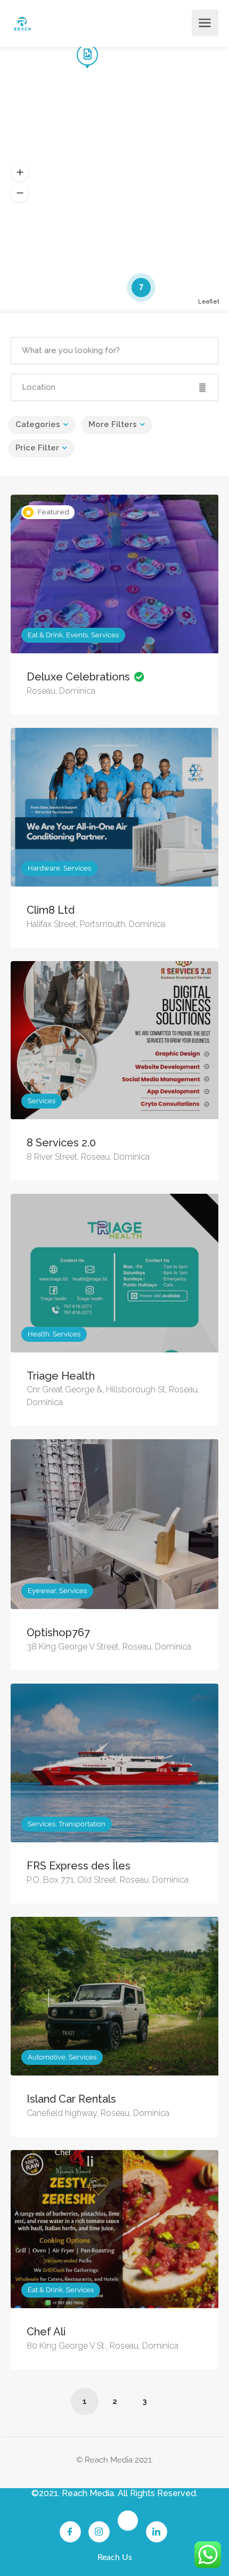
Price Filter (37, 448)
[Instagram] (99, 2532)
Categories (38, 424)
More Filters (113, 424)
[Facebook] (70, 2532)
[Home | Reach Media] (22, 23)
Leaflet (209, 302)
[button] (20, 173)
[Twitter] (128, 2521)
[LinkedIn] (157, 2532)
